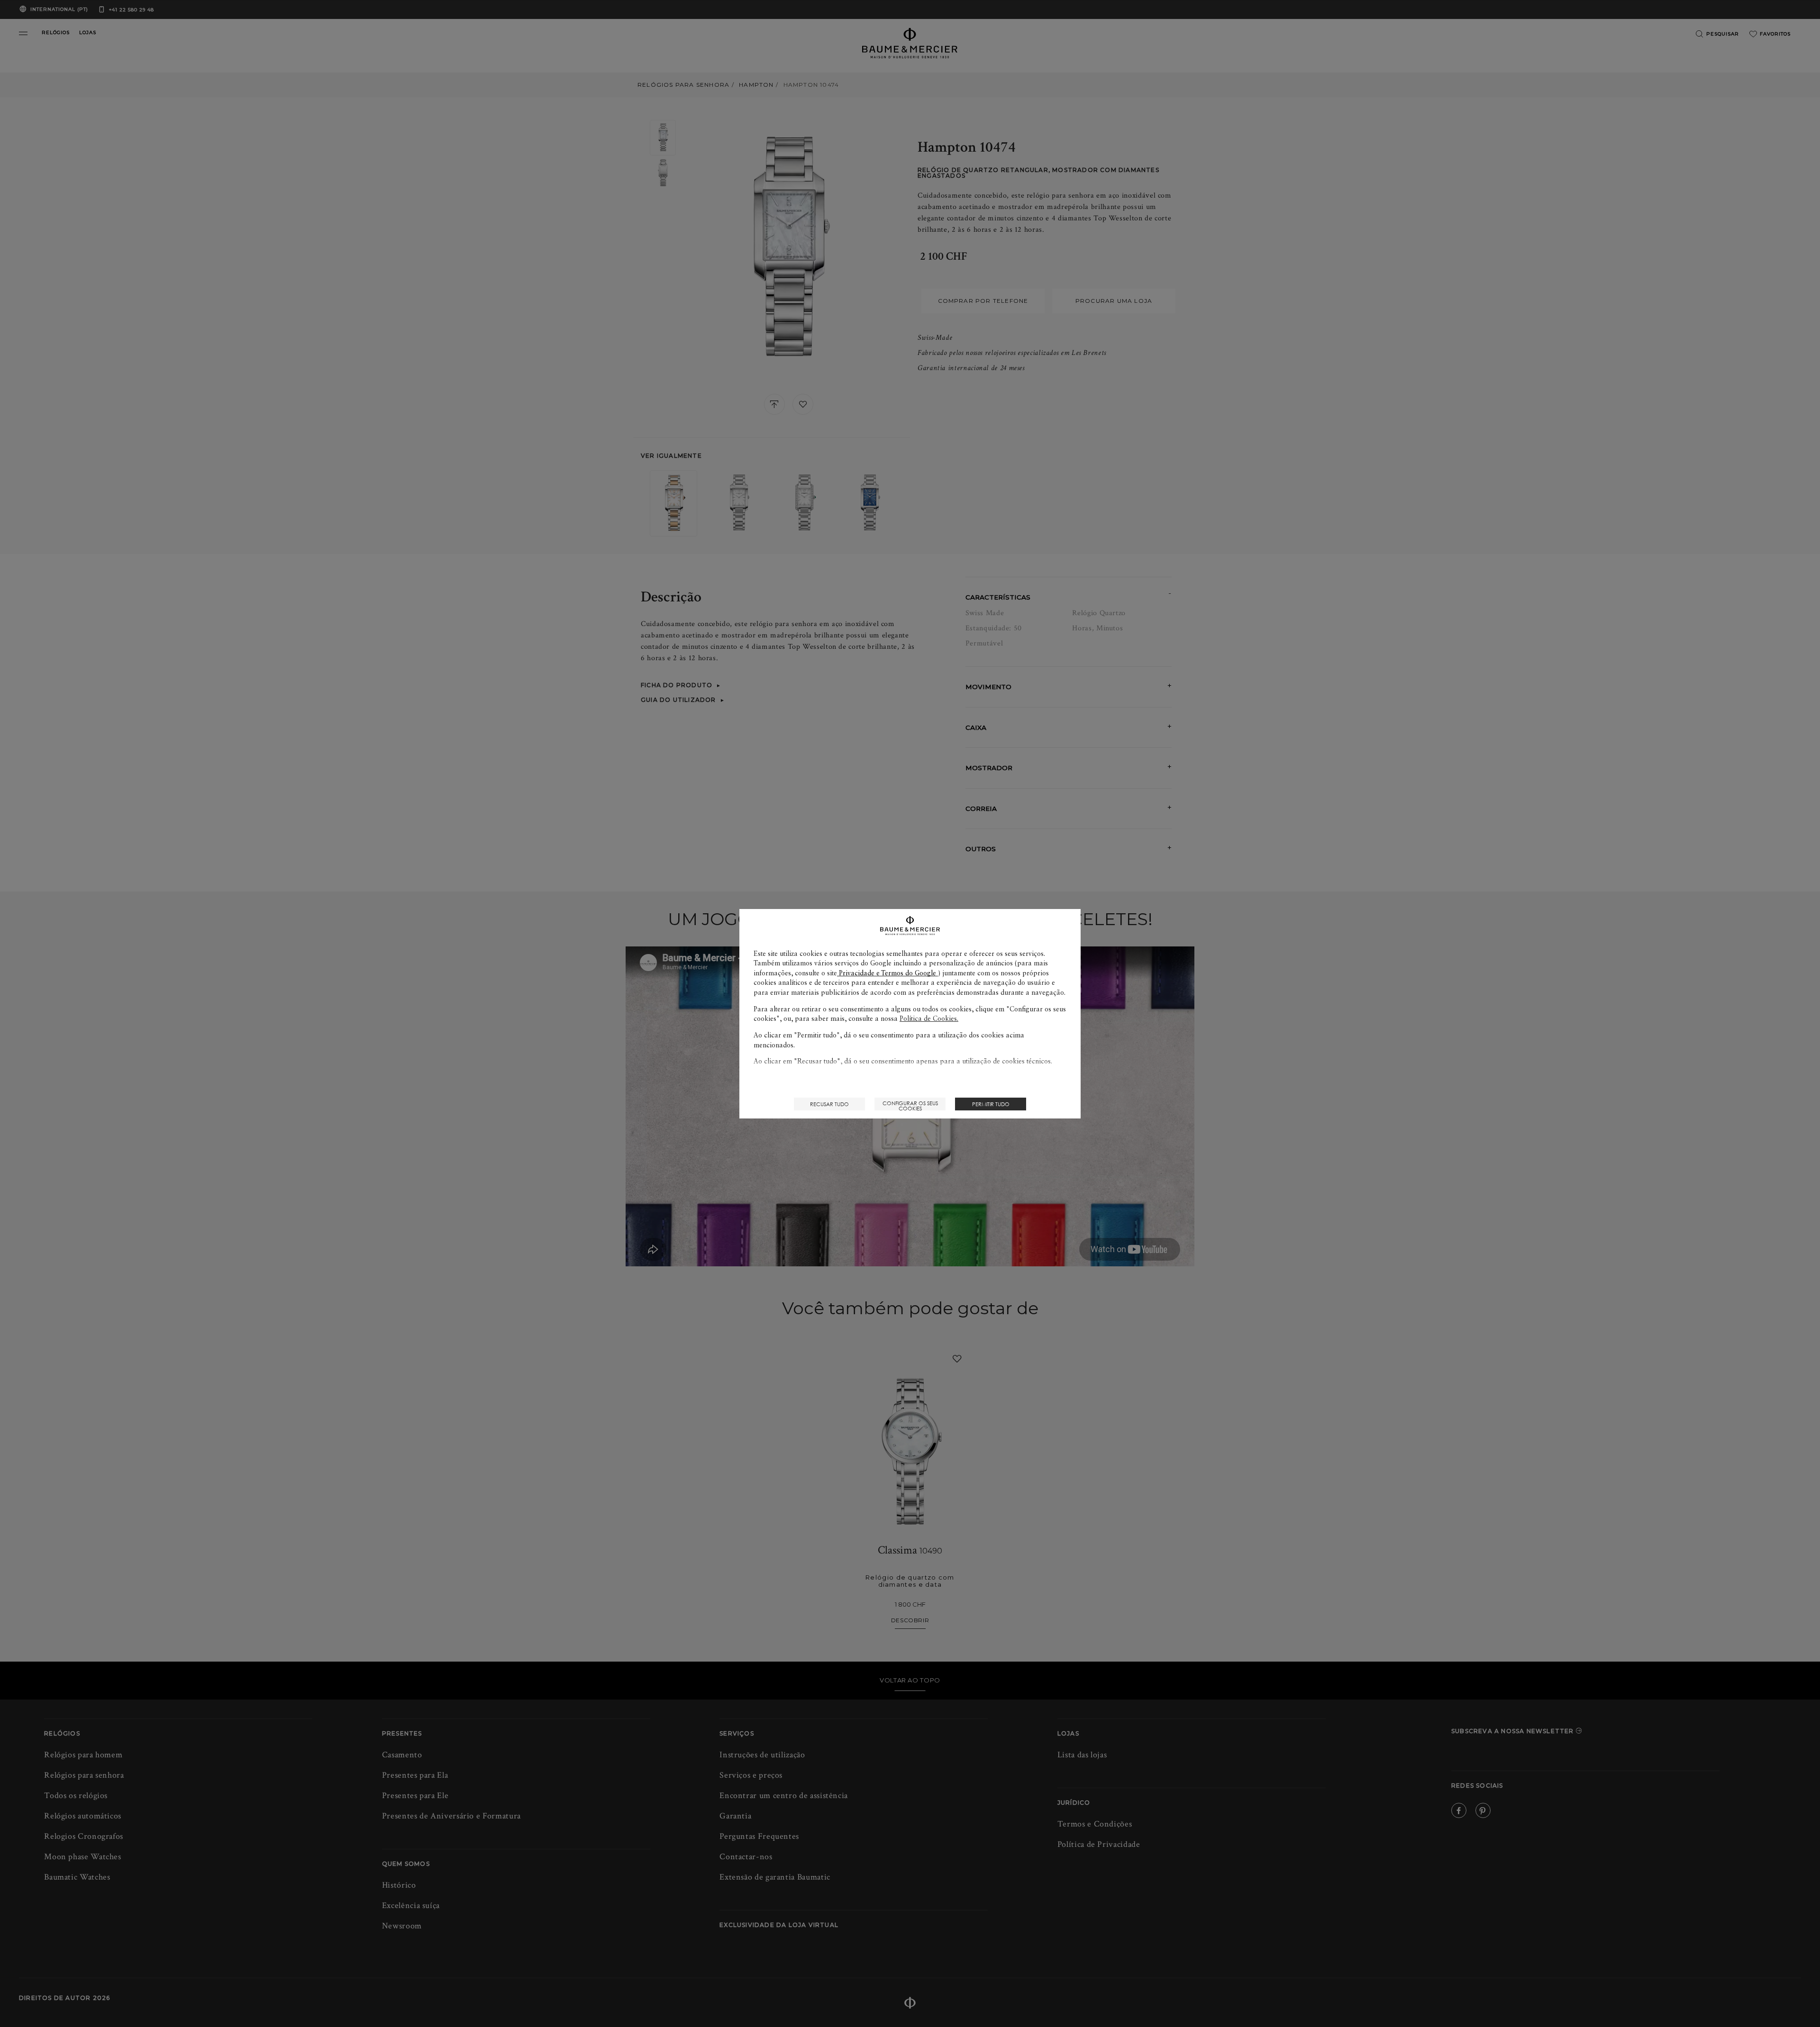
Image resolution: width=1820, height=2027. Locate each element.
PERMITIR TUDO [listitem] (991, 1104)
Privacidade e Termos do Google (887, 973)
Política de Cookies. (929, 1018)
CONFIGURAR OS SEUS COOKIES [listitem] (910, 1105)
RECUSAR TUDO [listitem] (829, 1104)
